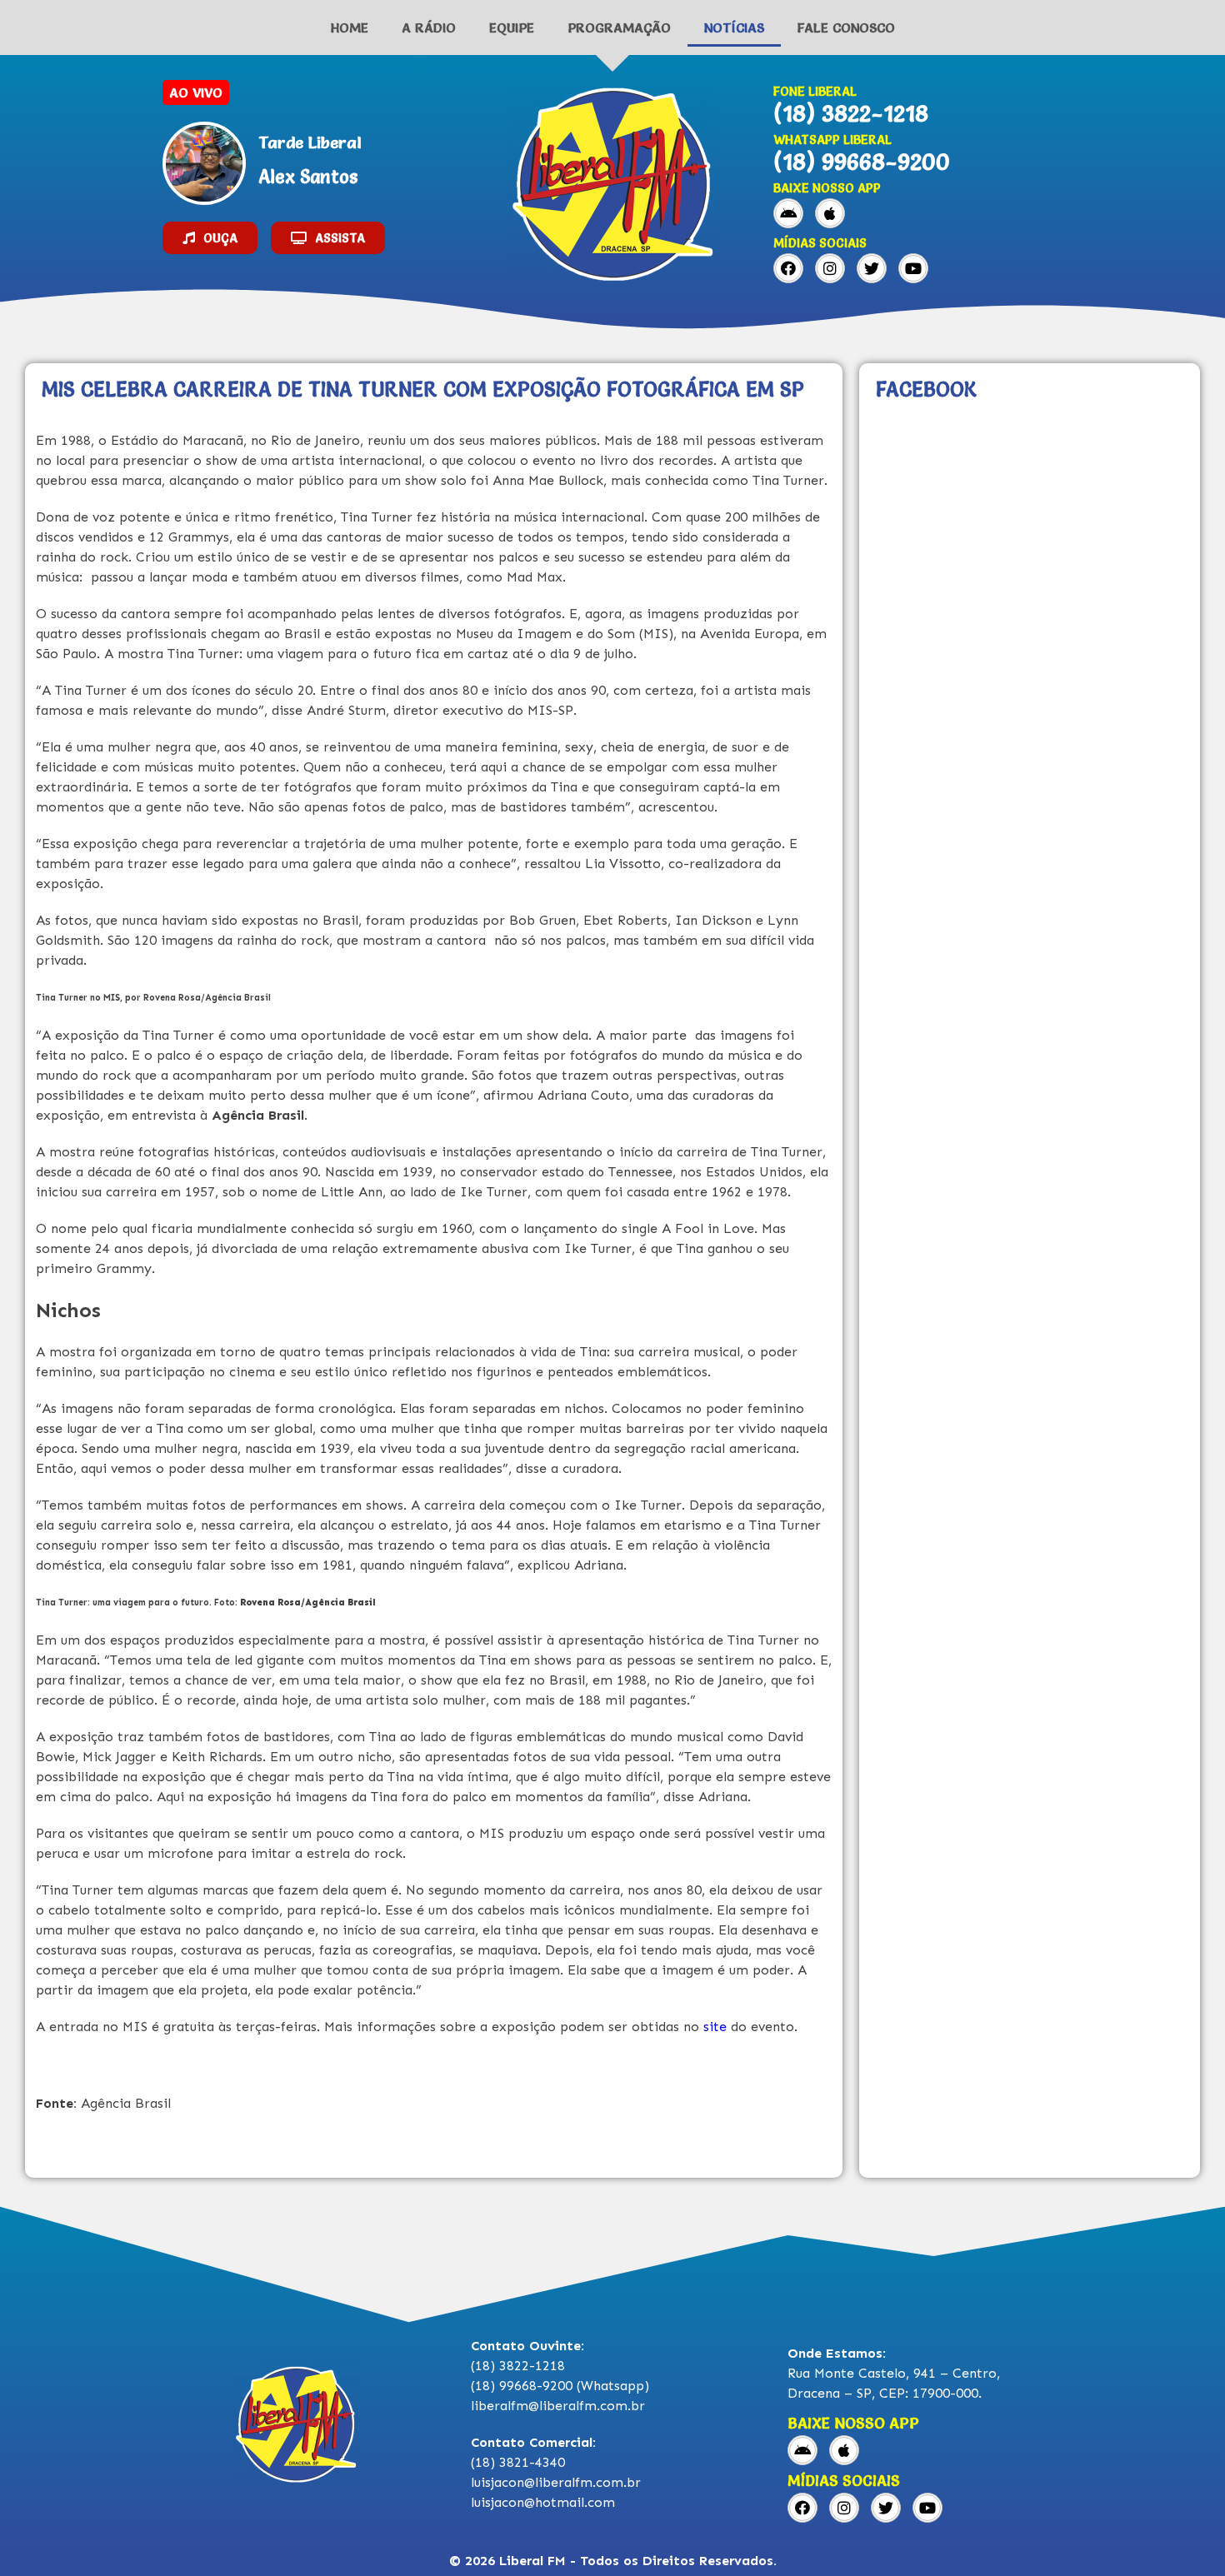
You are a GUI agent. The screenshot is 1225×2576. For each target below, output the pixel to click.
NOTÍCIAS (734, 27)
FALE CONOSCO (846, 27)
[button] (210, 238)
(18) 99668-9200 (862, 162)
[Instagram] (830, 268)
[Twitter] (872, 268)
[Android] (788, 213)
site (713, 2027)
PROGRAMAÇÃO (619, 27)
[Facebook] (788, 268)
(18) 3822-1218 (851, 113)
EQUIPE (512, 27)
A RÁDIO (429, 27)
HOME (350, 27)
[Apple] (830, 213)
